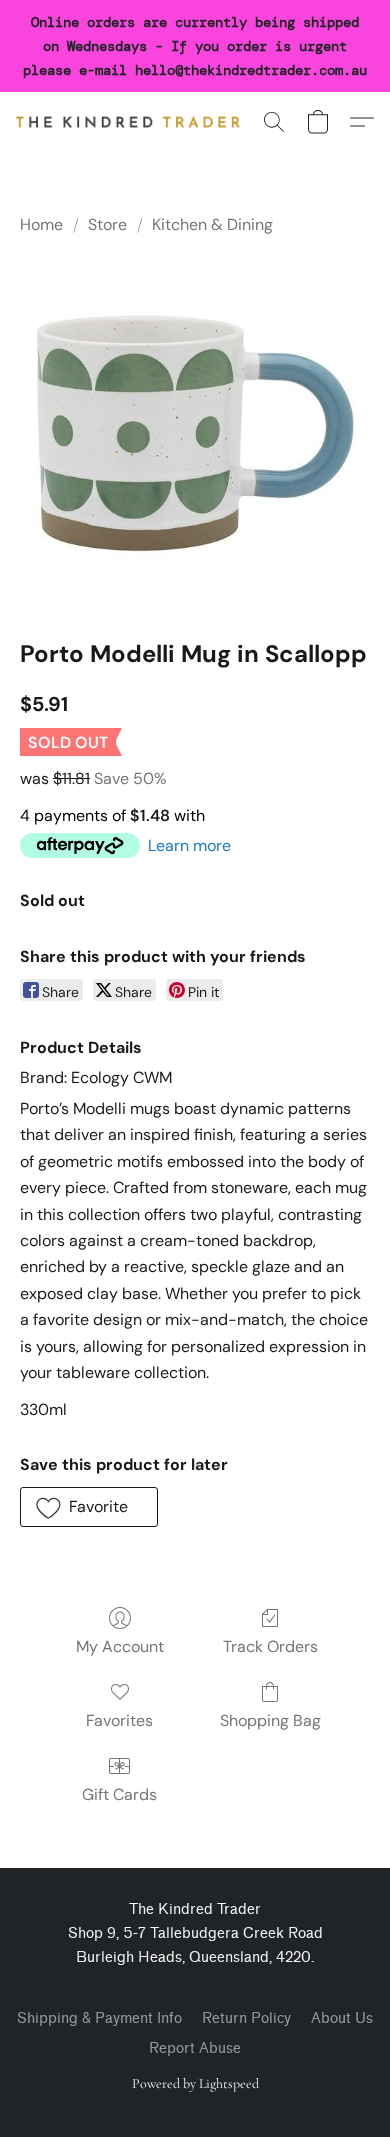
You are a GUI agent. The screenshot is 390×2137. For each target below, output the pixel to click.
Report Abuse (195, 2048)
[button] (134, 122)
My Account (120, 1646)
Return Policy (246, 2018)
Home (41, 224)
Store (107, 224)
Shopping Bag (270, 1720)
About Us (342, 2018)
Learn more (189, 845)
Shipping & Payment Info (99, 2018)
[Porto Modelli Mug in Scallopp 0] (195, 433)
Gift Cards (119, 1794)
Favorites (119, 1720)
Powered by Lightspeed (195, 2083)
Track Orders (270, 1646)
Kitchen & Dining (212, 224)
